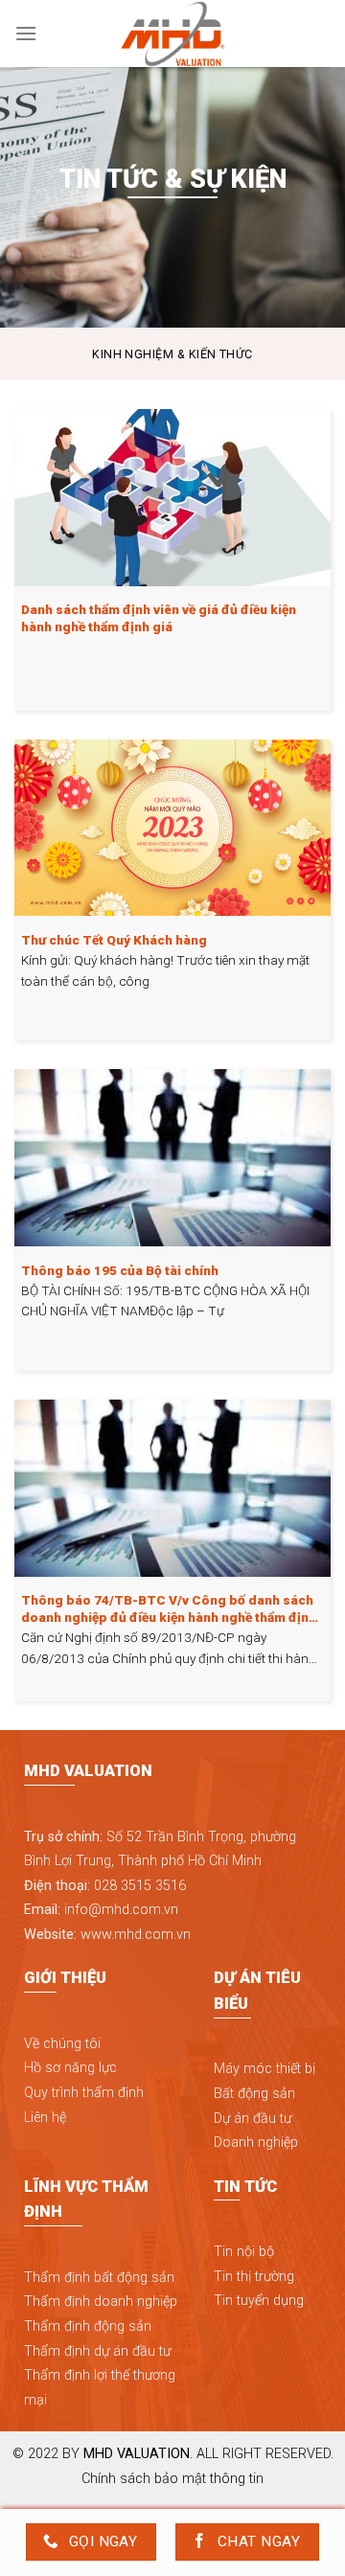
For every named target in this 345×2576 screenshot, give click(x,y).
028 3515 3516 (140, 1886)
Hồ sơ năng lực (70, 2068)
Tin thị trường (254, 2277)
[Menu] (26, 33)
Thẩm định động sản (88, 2326)
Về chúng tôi (62, 2044)
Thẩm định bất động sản (99, 2278)
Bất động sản (254, 2094)
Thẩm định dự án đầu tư (97, 2351)
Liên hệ (45, 2118)
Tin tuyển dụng (259, 2301)
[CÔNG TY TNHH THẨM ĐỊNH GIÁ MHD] (173, 34)
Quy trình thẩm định (84, 2093)
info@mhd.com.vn (121, 1910)
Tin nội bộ (244, 2252)
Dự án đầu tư (253, 2119)
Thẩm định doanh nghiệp (101, 2302)
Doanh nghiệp (256, 2143)
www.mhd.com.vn (136, 1935)
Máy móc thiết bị (264, 2069)
